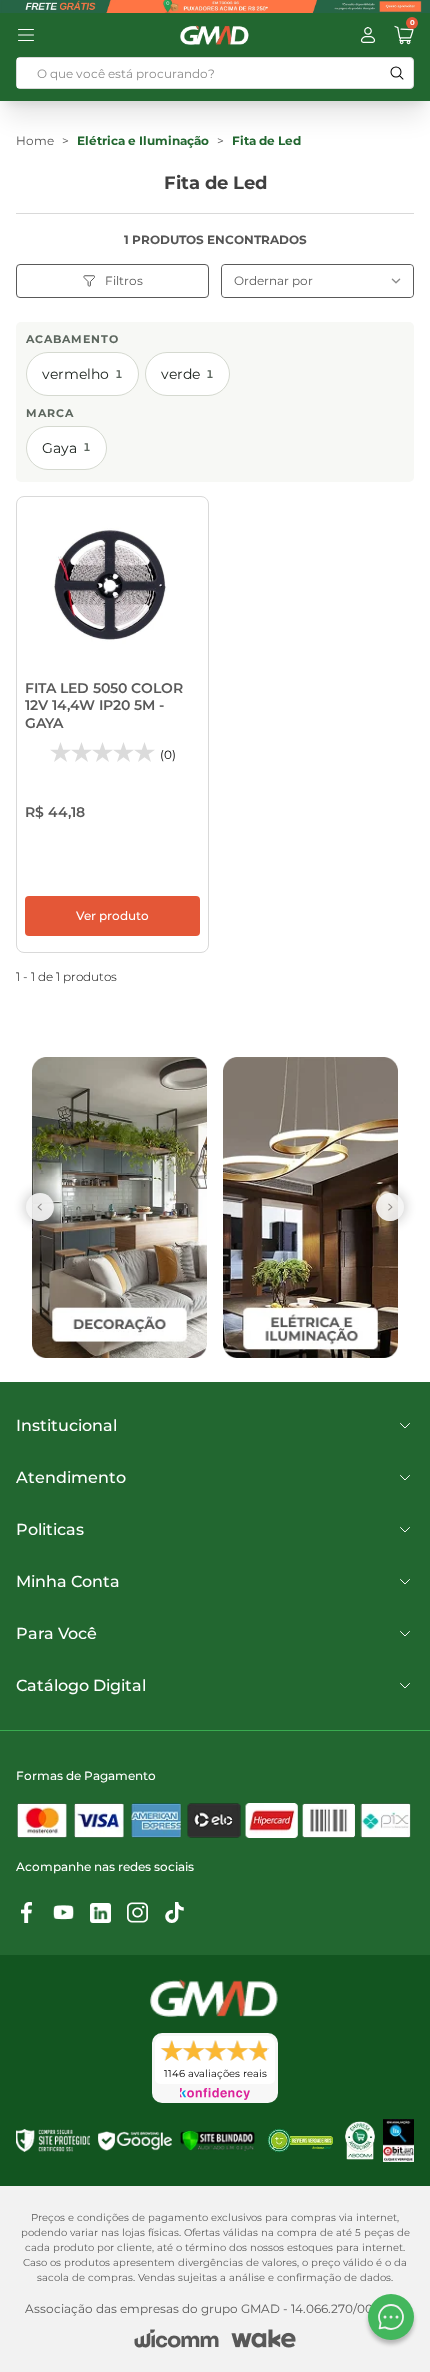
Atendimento (71, 1477)
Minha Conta (68, 1581)
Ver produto (112, 915)
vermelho (82, 374)
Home (35, 140)
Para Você (56, 1633)
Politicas (50, 1529)
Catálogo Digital (81, 1685)
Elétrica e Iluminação (143, 140)
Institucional (66, 1425)
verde (187, 374)
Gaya (66, 448)
